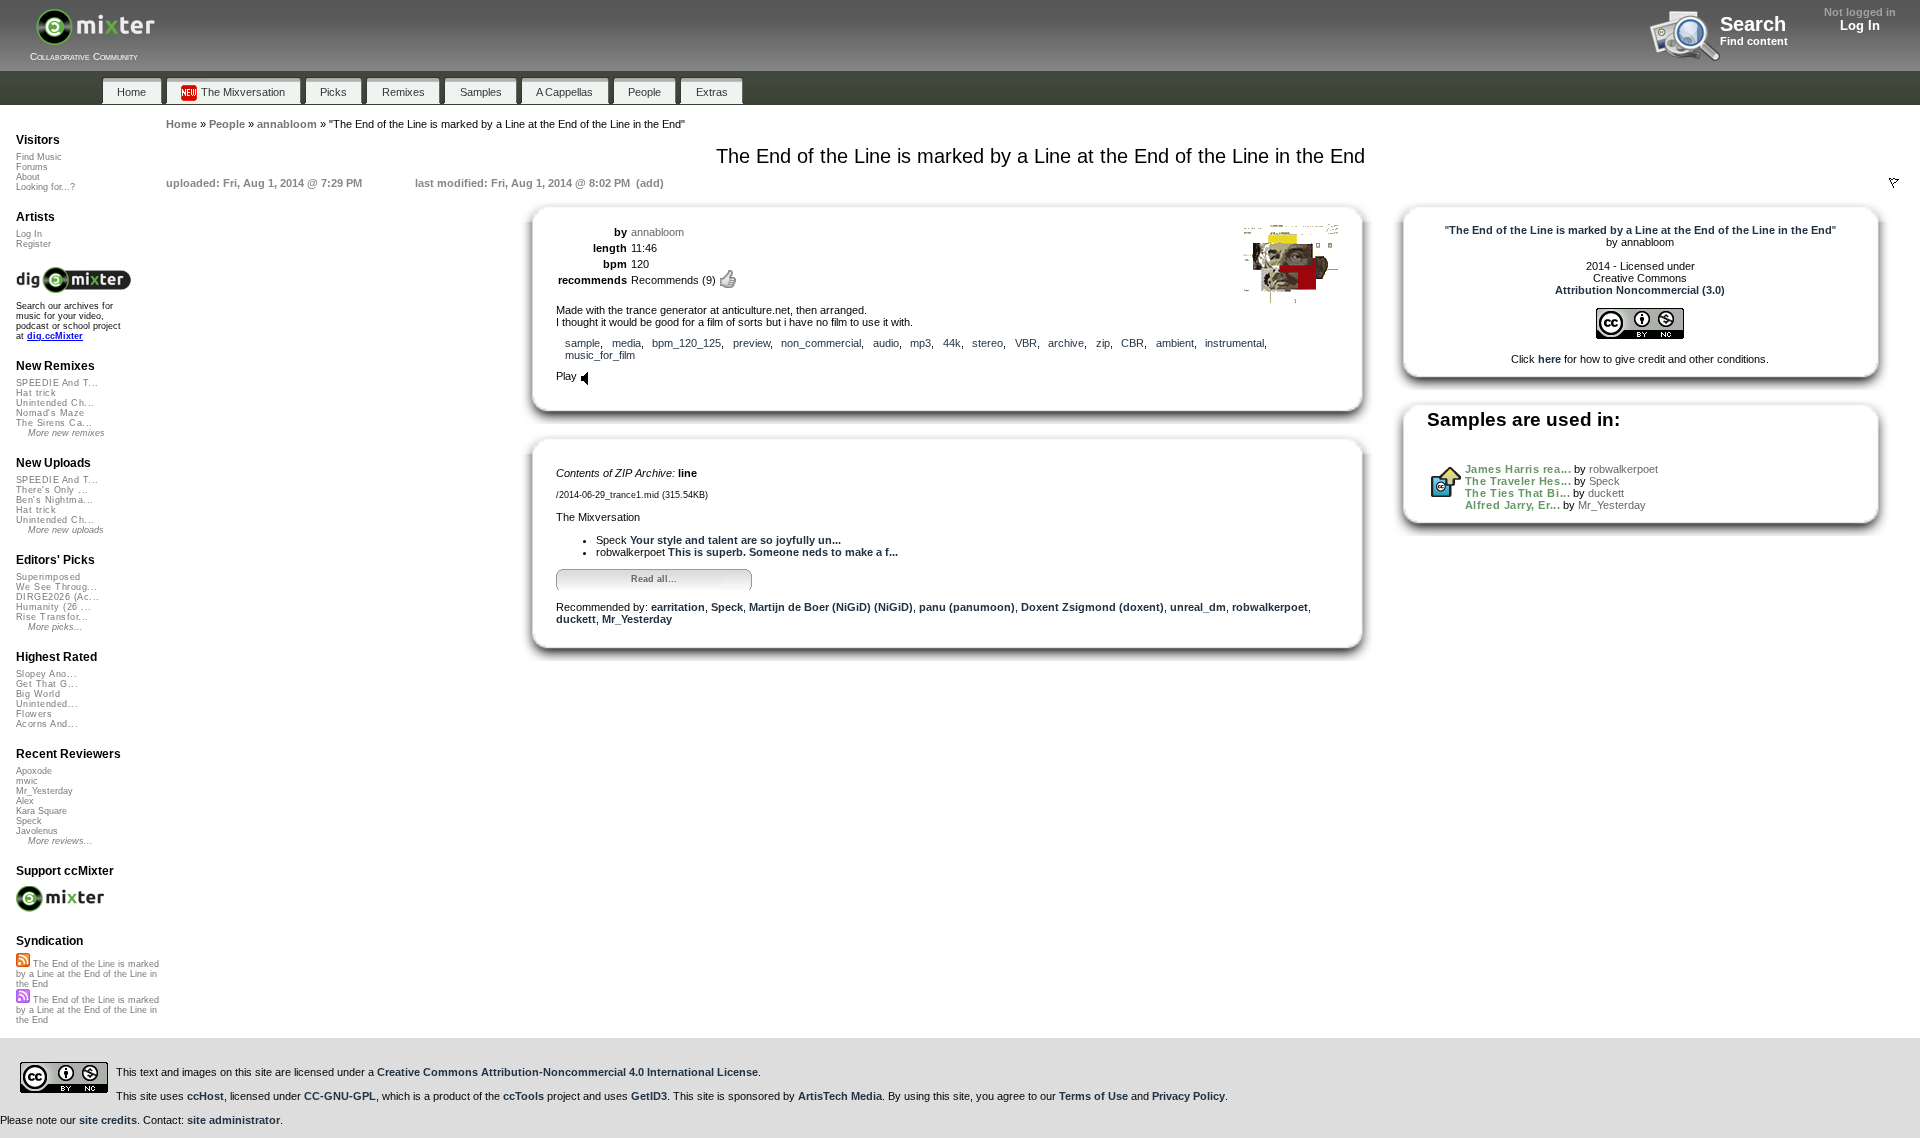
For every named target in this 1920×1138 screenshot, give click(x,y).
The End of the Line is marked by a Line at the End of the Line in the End (87, 974)
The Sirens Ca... (54, 423)
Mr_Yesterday (637, 619)
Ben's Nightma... (54, 500)
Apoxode (34, 771)
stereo (987, 343)
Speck (727, 607)
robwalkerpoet (1270, 607)
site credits (108, 1120)
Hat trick (36, 393)
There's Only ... (52, 490)
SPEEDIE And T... (57, 383)
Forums (32, 167)
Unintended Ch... (55, 403)
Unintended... (47, 704)
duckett (576, 619)
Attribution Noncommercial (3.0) (1640, 290)
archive (1066, 343)
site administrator (233, 1120)
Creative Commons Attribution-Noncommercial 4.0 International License (567, 1072)
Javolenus (37, 831)
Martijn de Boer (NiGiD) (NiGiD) (831, 607)
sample (582, 343)
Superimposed (48, 577)
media (626, 343)
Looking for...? (45, 187)
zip (1103, 343)
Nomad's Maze (50, 413)
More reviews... (60, 841)
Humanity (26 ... (53, 607)
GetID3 (649, 1096)
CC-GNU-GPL (340, 1096)
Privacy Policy (1188, 1096)
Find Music (39, 157)
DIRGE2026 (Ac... (57, 597)
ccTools (523, 1096)
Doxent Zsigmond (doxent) (1092, 607)
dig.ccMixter (55, 336)
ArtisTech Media (840, 1096)
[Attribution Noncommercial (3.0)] (1640, 335)
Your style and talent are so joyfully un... (735, 540)
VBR (1026, 343)
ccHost (205, 1096)
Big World (38, 694)
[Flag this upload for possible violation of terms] (1894, 183)
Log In (1860, 25)
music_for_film (600, 355)
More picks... (55, 627)
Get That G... (47, 684)
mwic (27, 781)
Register (33, 244)
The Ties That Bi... (1517, 493)
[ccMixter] (95, 37)
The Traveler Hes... (1518, 481)
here (1549, 359)
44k (952, 343)
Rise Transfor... (52, 617)
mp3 (920, 343)
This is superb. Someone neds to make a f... (783, 552)
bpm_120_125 (686, 343)
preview (751, 343)
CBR (1132, 343)
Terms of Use (1093, 1096)
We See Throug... (56, 587)
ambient (1175, 343)
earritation (678, 607)
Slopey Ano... (46, 674)
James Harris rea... (1518, 469)
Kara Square (41, 811)
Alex (25, 801)
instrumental (1234, 343)
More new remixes (66, 433)
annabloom (657, 232)
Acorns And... (47, 724)
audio (886, 343)
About (28, 177)
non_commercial (821, 343)
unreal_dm (1198, 607)
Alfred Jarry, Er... (1512, 505)
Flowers (34, 714)
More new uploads (66, 530)
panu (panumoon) (967, 607)
